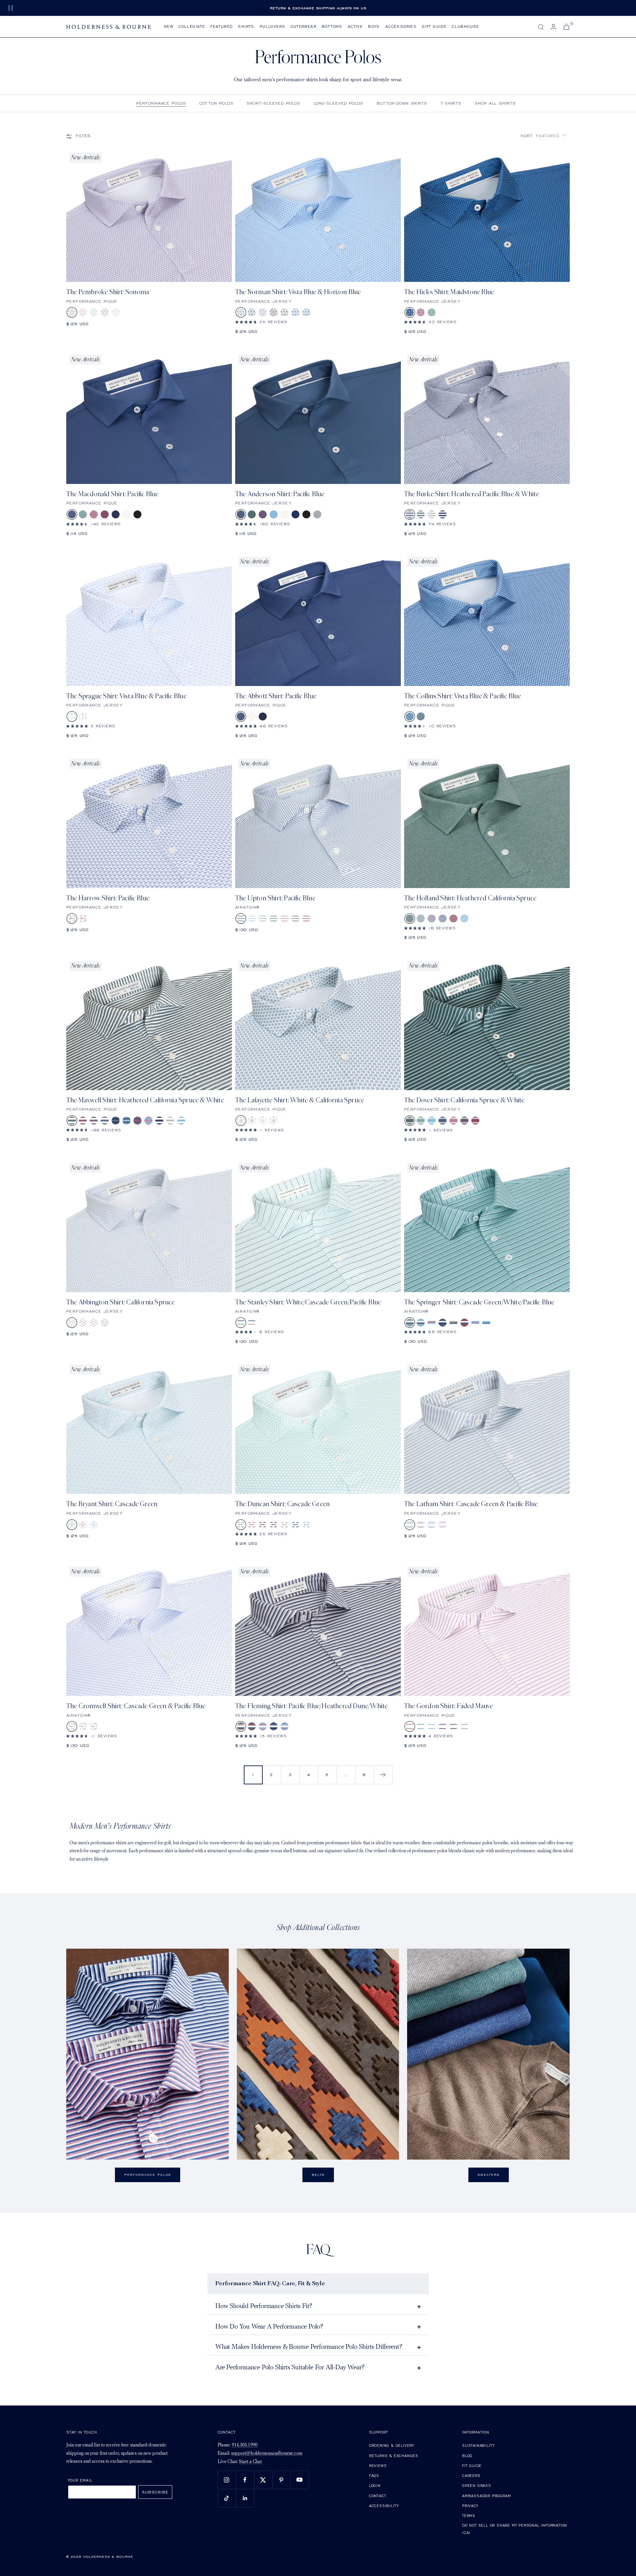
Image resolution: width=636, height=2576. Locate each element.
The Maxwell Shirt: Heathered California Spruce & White (145, 1100)
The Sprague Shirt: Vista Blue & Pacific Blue (126, 696)
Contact (378, 2496)
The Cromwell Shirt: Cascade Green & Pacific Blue (136, 1706)
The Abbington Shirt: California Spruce (121, 1302)
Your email (80, 2480)
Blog (467, 2456)
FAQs (374, 2475)
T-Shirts (451, 103)
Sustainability (478, 2445)
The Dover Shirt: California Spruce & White (464, 1100)
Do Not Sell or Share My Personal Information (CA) (515, 2529)
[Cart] (566, 27)
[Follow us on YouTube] (300, 2480)
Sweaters (489, 2175)
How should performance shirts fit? (264, 2306)
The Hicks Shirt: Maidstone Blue (449, 292)
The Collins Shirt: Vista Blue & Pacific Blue (463, 696)
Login (375, 2485)
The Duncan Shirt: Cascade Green (282, 1504)
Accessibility (384, 2506)
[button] (543, 136)
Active (355, 26)
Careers (471, 2475)
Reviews (378, 2466)
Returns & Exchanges (394, 2456)
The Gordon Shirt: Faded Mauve (449, 1706)
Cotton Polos (216, 103)
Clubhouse (466, 26)
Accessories (401, 26)
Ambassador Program (486, 2496)
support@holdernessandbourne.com (267, 2454)
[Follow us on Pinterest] (281, 2480)
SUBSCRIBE (155, 2492)
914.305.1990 (245, 2445)
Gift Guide (434, 26)
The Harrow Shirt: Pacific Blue (108, 898)
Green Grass (477, 2485)
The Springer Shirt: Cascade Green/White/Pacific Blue (479, 1302)
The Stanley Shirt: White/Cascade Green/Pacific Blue (308, 1302)
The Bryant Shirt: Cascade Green (112, 1504)
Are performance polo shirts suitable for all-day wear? (290, 2368)
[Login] (554, 27)
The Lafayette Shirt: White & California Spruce (300, 1100)
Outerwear (303, 26)
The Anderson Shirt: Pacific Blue (280, 494)
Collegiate (192, 26)
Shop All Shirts (495, 103)
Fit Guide (472, 2466)
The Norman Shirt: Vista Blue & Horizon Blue (298, 292)
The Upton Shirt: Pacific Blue (275, 898)
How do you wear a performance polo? (269, 2327)
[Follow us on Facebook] (245, 2480)
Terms (469, 2516)
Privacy (470, 2506)
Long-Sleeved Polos (339, 103)
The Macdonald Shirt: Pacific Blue (112, 494)
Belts (318, 2175)
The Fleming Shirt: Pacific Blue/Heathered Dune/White (311, 1706)
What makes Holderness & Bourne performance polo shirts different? (309, 2347)
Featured (221, 26)
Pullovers (273, 26)
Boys (374, 26)
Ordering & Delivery (392, 2445)
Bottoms (332, 26)
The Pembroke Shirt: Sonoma (108, 292)
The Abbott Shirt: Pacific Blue (276, 696)
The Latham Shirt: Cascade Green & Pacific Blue (471, 1504)
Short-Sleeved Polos (273, 103)
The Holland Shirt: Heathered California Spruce (470, 898)
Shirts (246, 26)
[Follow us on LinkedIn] (245, 2498)
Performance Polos (161, 103)
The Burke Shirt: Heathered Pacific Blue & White (472, 494)
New (169, 26)
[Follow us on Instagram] (227, 2480)
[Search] (541, 27)
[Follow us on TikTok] (227, 2498)
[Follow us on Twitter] (263, 2480)
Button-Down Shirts (402, 103)
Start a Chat (250, 2462)
